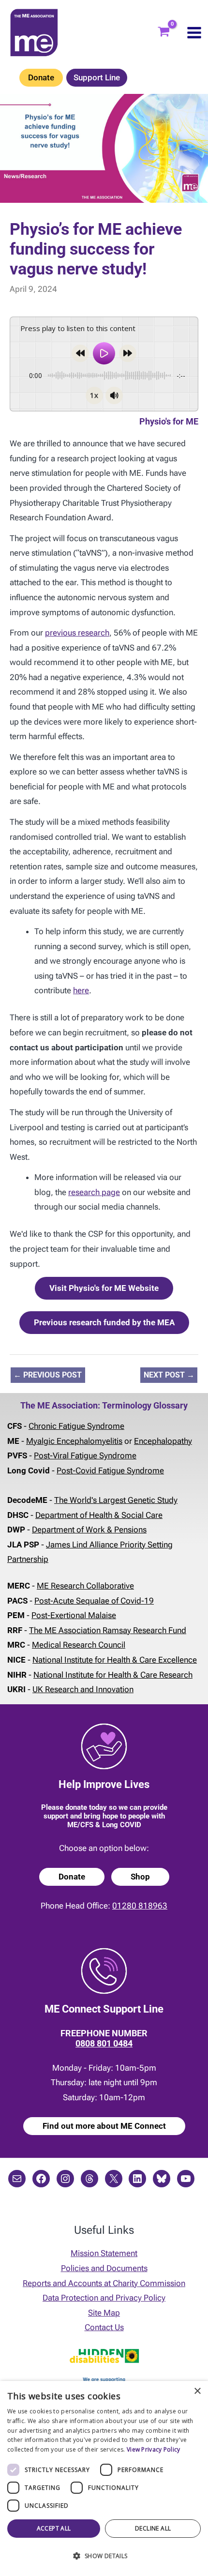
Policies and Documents (104, 2268)
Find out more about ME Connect (104, 2126)
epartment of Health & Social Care (102, 1515)
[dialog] (104, 2478)
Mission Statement (104, 2253)
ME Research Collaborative (85, 1586)
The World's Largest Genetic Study (116, 1500)
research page (94, 1192)
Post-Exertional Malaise (74, 1615)
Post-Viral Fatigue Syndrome (85, 1455)
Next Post (169, 1375)
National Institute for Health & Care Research (113, 1675)
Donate (41, 77)
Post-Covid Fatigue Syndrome (110, 1470)
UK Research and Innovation (83, 1689)
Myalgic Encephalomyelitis (74, 1441)
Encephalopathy (163, 1441)
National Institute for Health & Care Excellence (115, 1660)
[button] (104, 2556)
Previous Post (48, 1375)
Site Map (104, 2313)
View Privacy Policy (154, 2449)
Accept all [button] (54, 2528)
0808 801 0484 (104, 2043)
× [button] (197, 2391)
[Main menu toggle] (194, 33)
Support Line (97, 77)
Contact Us (104, 2327)
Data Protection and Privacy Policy (104, 2298)
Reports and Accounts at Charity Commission (104, 2283)
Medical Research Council (79, 1645)
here (81, 990)
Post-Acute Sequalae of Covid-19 (94, 1601)
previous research (77, 633)
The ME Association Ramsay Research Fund (108, 1630)
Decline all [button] (153, 2528)
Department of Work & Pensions (89, 1530)
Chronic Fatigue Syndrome (76, 1426)
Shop (140, 1877)
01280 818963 (140, 1906)
